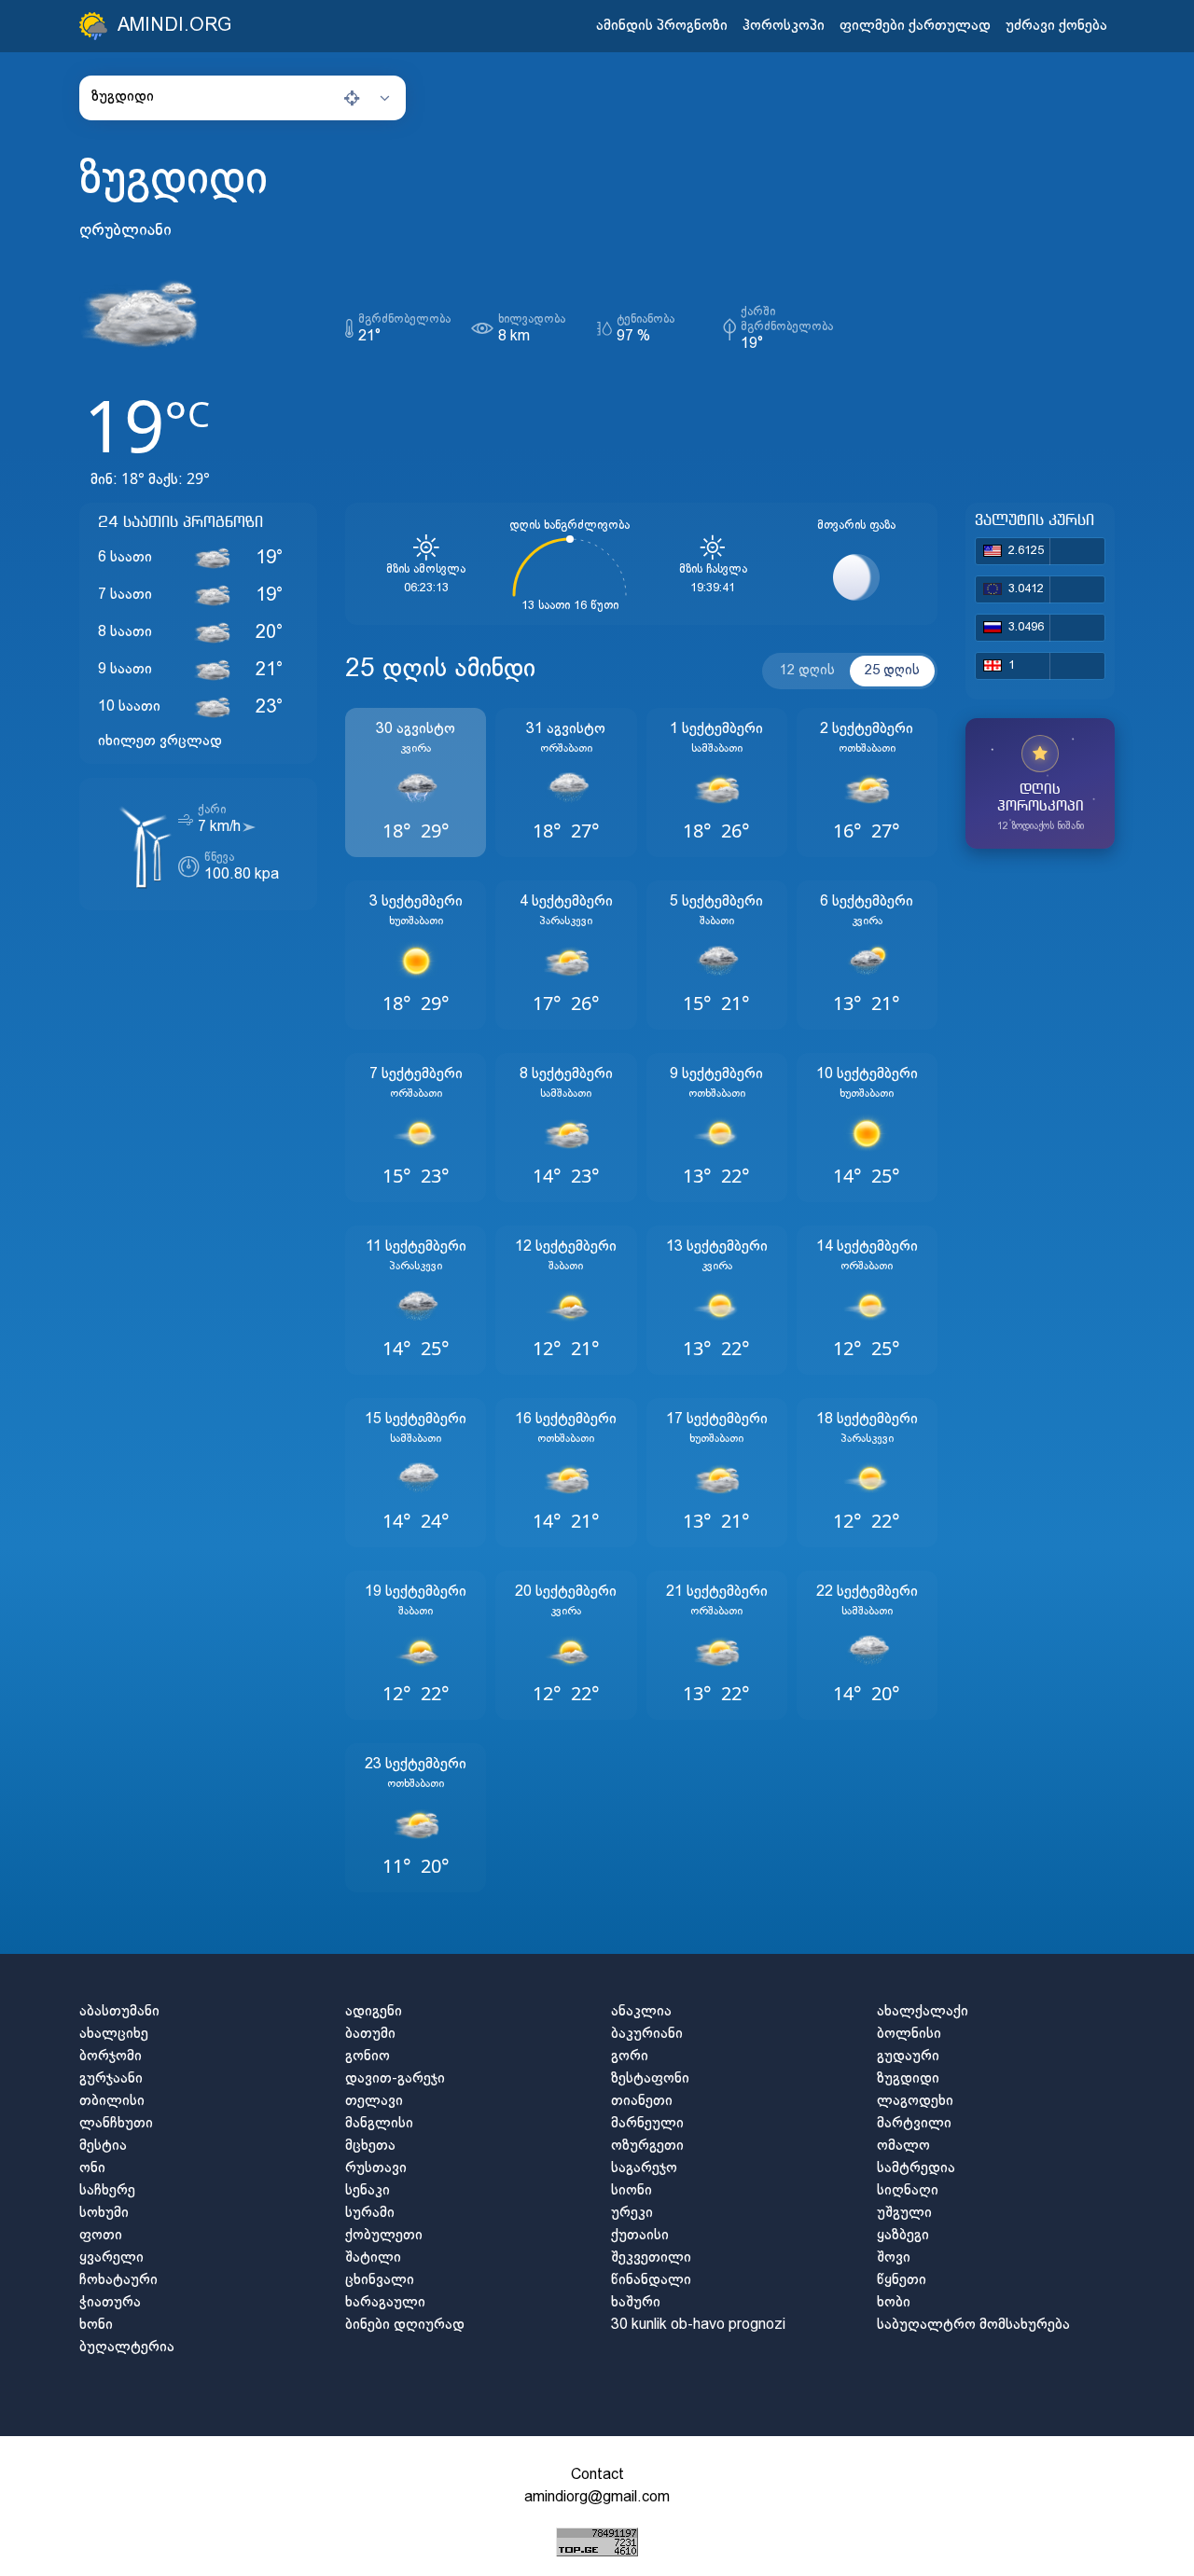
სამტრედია (916, 2168)
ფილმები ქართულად (915, 26)
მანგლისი (379, 2123)
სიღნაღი (908, 2190)
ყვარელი (111, 2257)
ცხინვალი (380, 2280)
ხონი (96, 2325)
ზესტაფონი (650, 2078)
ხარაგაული (385, 2302)
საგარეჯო (644, 2168)
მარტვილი (914, 2123)
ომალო (903, 2146)
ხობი (894, 2302)
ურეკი (632, 2213)
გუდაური (908, 2056)
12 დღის (807, 671)
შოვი (894, 2257)
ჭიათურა (110, 2302)
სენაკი (368, 2190)
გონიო (368, 2056)
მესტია (103, 2146)
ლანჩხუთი (116, 2123)
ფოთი (101, 2235)
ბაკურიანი (647, 2034)
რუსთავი (376, 2168)
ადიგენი (374, 2011)
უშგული (904, 2213)
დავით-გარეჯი (395, 2078)
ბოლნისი (909, 2034)
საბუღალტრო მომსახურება (973, 2325)
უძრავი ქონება (1056, 26)
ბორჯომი (111, 2056)
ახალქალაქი (923, 2011)
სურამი (370, 2213)
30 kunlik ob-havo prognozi (698, 2325)
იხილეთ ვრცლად (160, 741)
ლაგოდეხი (915, 2101)
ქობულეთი (384, 2235)
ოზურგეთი (647, 2146)
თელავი (374, 2101)
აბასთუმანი (119, 2011)
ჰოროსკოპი (784, 26)
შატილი (373, 2257)
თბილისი (112, 2101)
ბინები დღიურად (405, 2325)
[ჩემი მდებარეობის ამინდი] (352, 98)
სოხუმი (104, 2213)
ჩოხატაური (118, 2280)
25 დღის (892, 671)
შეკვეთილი (651, 2257)
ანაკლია (641, 2011)
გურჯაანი (111, 2078)
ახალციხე (114, 2034)
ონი (92, 2168)
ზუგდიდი (908, 2078)
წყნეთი (902, 2280)
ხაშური (636, 2302)
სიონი (632, 2190)
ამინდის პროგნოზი (662, 26)
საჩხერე (107, 2190)
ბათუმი (370, 2034)
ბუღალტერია (127, 2347)
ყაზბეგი (903, 2235)
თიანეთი (642, 2101)
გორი (630, 2056)
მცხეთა (370, 2146)
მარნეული (647, 2123)
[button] (243, 97)
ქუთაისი (640, 2235)
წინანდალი (651, 2280)
